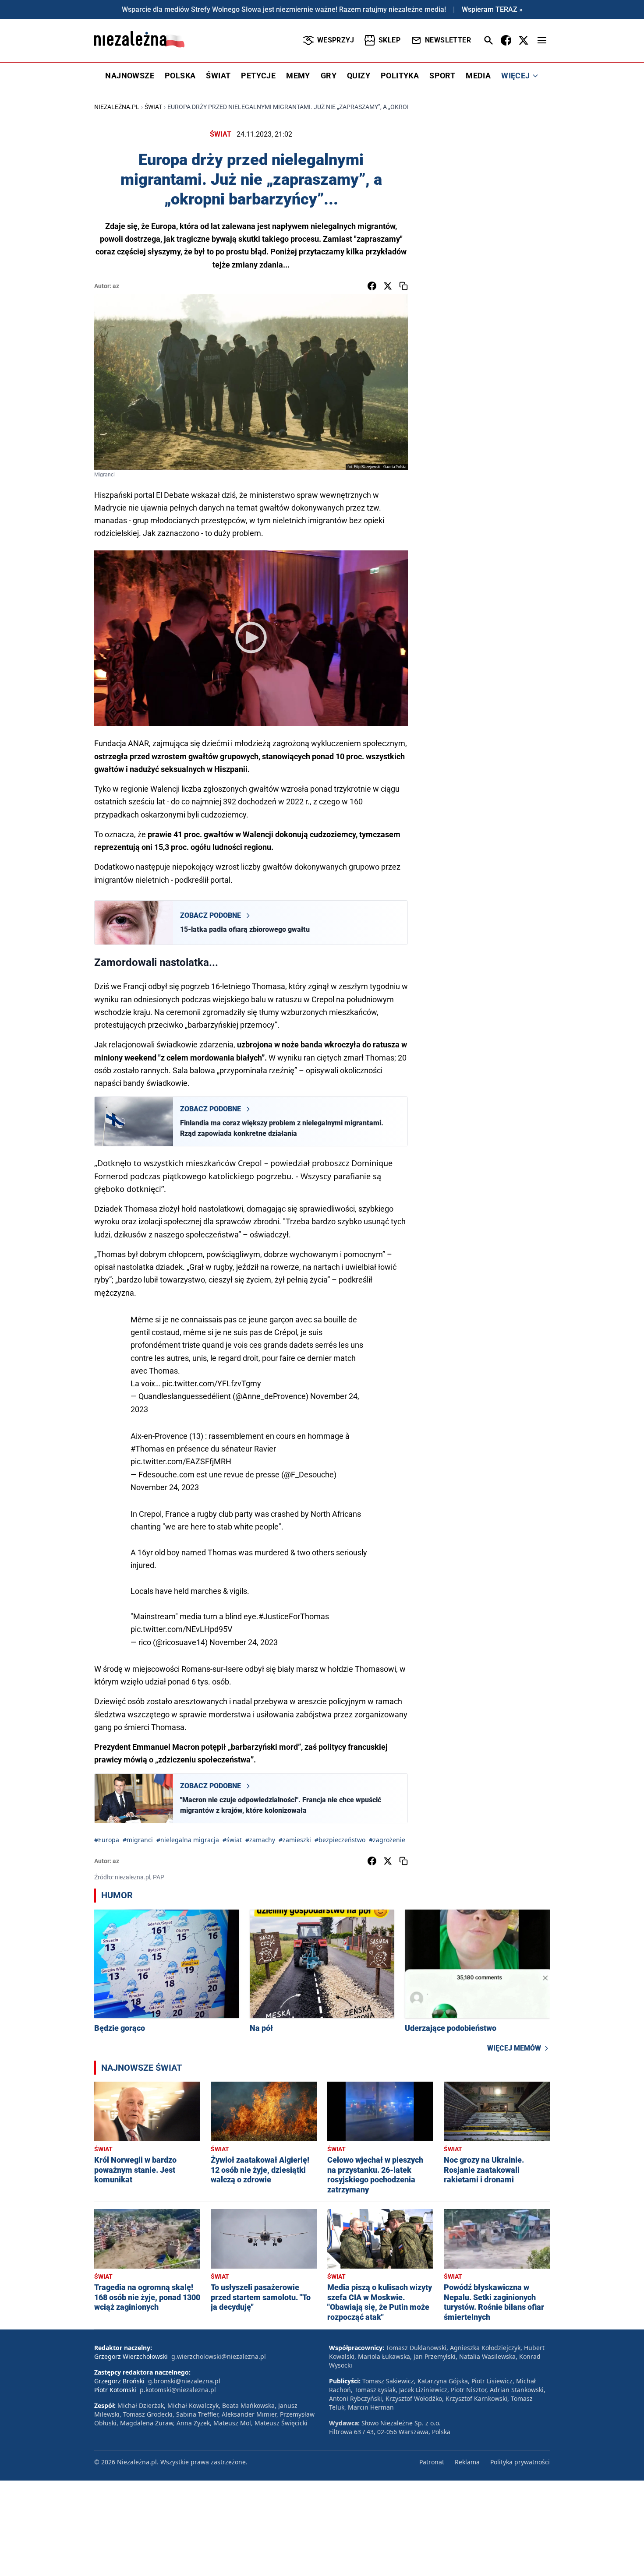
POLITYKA (400, 76)
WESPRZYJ (336, 40)
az (116, 286)
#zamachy (260, 1840)
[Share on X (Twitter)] (388, 286)
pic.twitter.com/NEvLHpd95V (181, 1629)
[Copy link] (403, 286)
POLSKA (180, 76)
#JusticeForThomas (294, 1616)
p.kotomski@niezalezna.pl (178, 2390)
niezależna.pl (117, 107)
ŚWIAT (218, 76)
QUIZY (359, 76)
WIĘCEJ (515, 76)
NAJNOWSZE (130, 76)
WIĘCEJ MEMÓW (514, 2048)
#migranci (138, 1840)
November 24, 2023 (165, 1487)
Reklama (467, 2462)
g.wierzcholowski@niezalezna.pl (219, 2356)
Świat (153, 107)
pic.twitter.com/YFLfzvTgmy (212, 1383)
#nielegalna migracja (188, 1840)
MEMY (298, 76)
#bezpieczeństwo (340, 1840)
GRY (329, 76)
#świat (232, 1840)
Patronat (432, 2462)
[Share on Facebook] (372, 286)
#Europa (107, 1840)
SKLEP (389, 40)
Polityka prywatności (520, 2462)
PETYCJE (258, 76)
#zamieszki (295, 1840)
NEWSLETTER (448, 40)
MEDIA (478, 76)
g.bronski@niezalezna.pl (184, 2381)
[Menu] (542, 40)
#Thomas (147, 1449)
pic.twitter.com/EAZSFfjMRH (181, 1461)
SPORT (442, 76)
